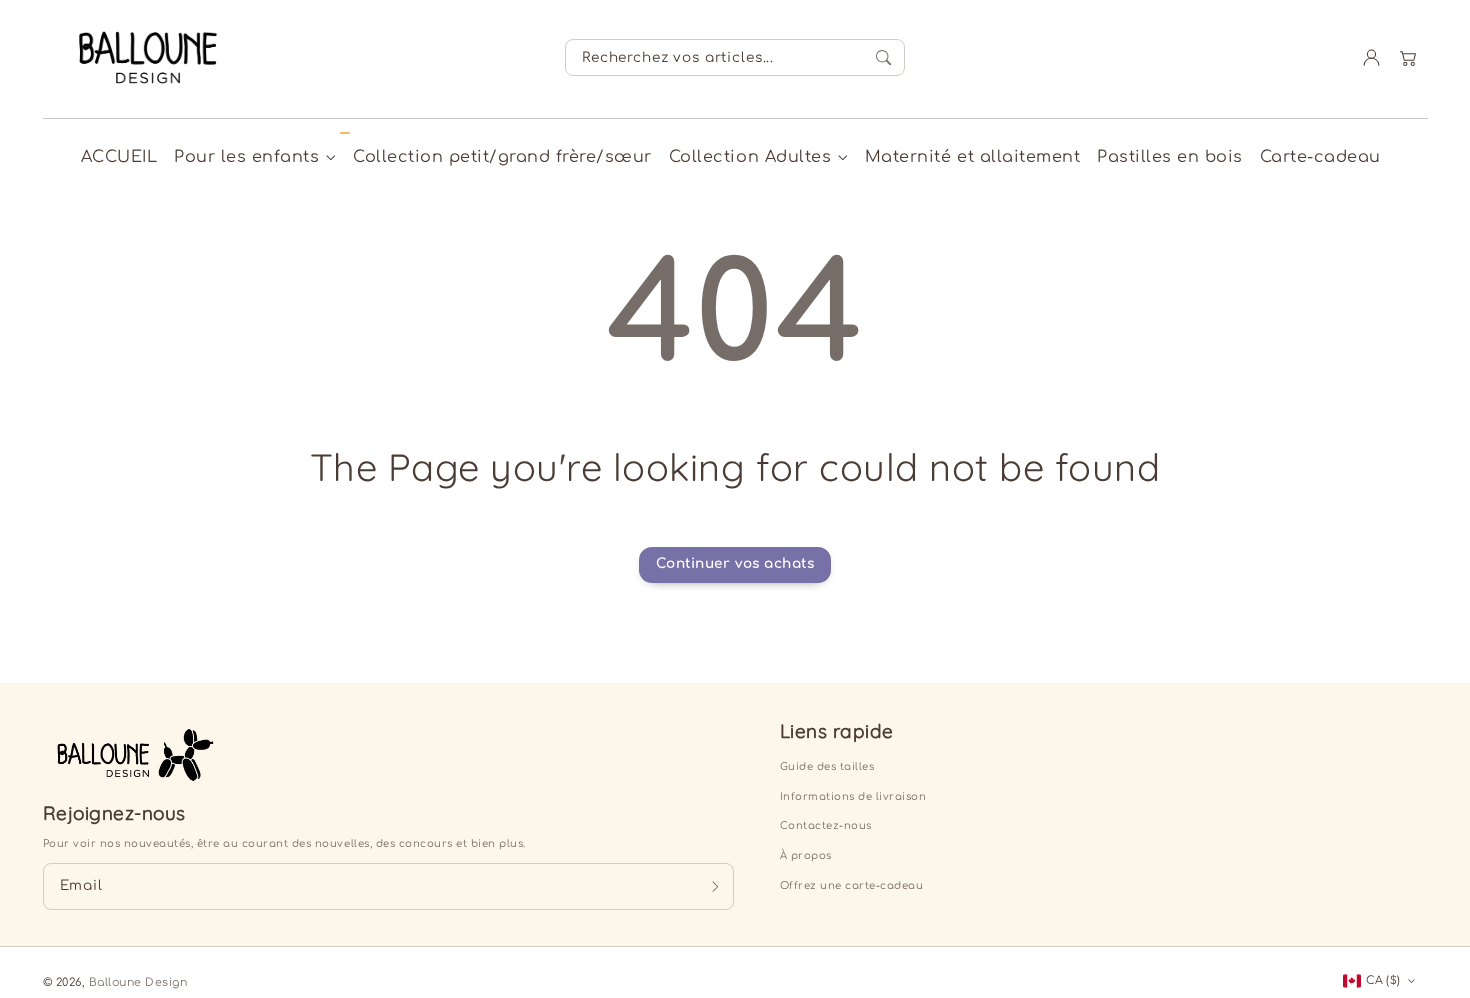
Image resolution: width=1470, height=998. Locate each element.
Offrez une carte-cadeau (852, 885)
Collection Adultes (750, 157)
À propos (806, 855)
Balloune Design (138, 982)
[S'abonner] (715, 886)
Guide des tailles (827, 766)
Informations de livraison (853, 796)
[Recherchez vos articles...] (883, 58)
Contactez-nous (826, 825)
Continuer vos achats (735, 563)
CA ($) (1383, 980)
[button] (1408, 57)
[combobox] (735, 57)
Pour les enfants (246, 157)
